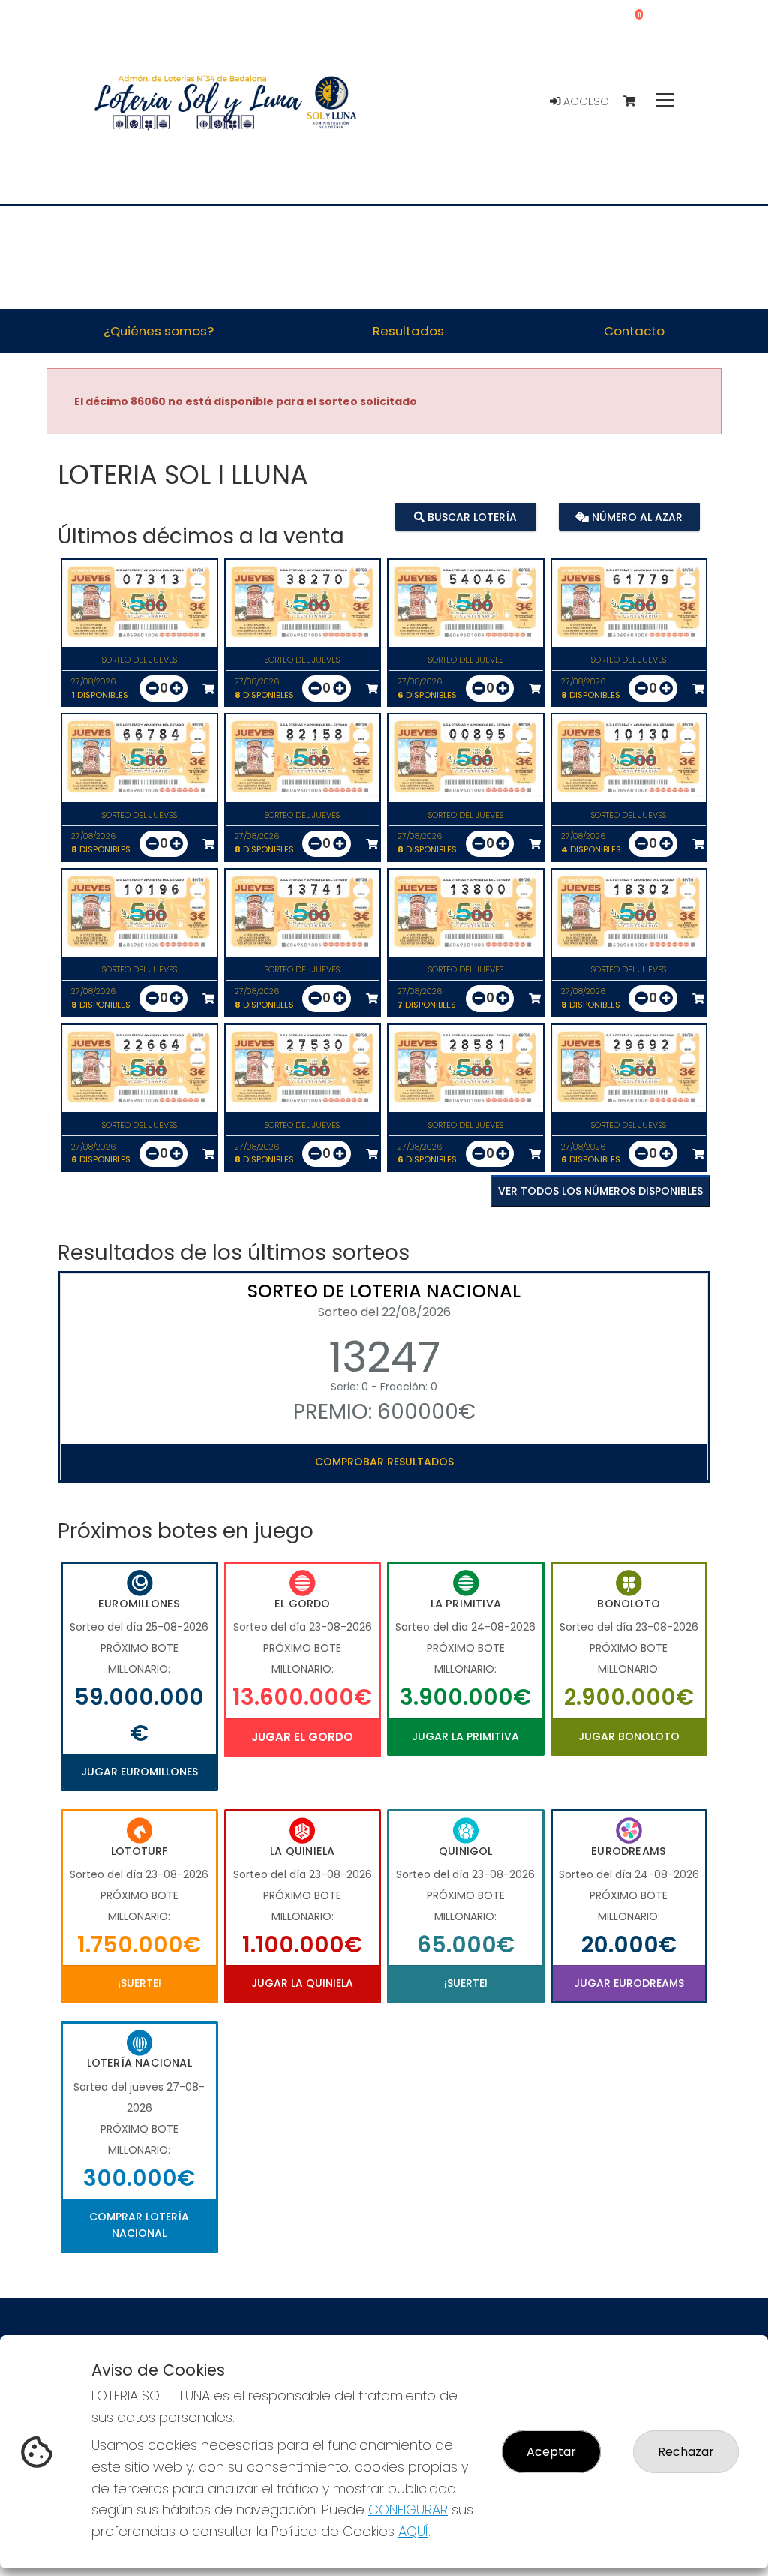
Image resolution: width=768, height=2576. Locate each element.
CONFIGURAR (408, 2510)
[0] (636, 102)
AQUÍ (413, 2531)
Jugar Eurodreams (629, 1983)
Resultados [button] (408, 331)
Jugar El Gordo (302, 1737)
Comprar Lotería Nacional (139, 2225)
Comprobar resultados (384, 1462)
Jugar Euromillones (139, 1772)
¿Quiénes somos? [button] (159, 331)
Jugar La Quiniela (302, 1983)
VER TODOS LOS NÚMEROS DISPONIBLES (600, 1191)
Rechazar (686, 2452)
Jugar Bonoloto (629, 1736)
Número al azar (636, 517)
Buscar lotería (471, 517)
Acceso (585, 101)
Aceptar (551, 2452)
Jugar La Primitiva (465, 1736)
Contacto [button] (634, 331)
